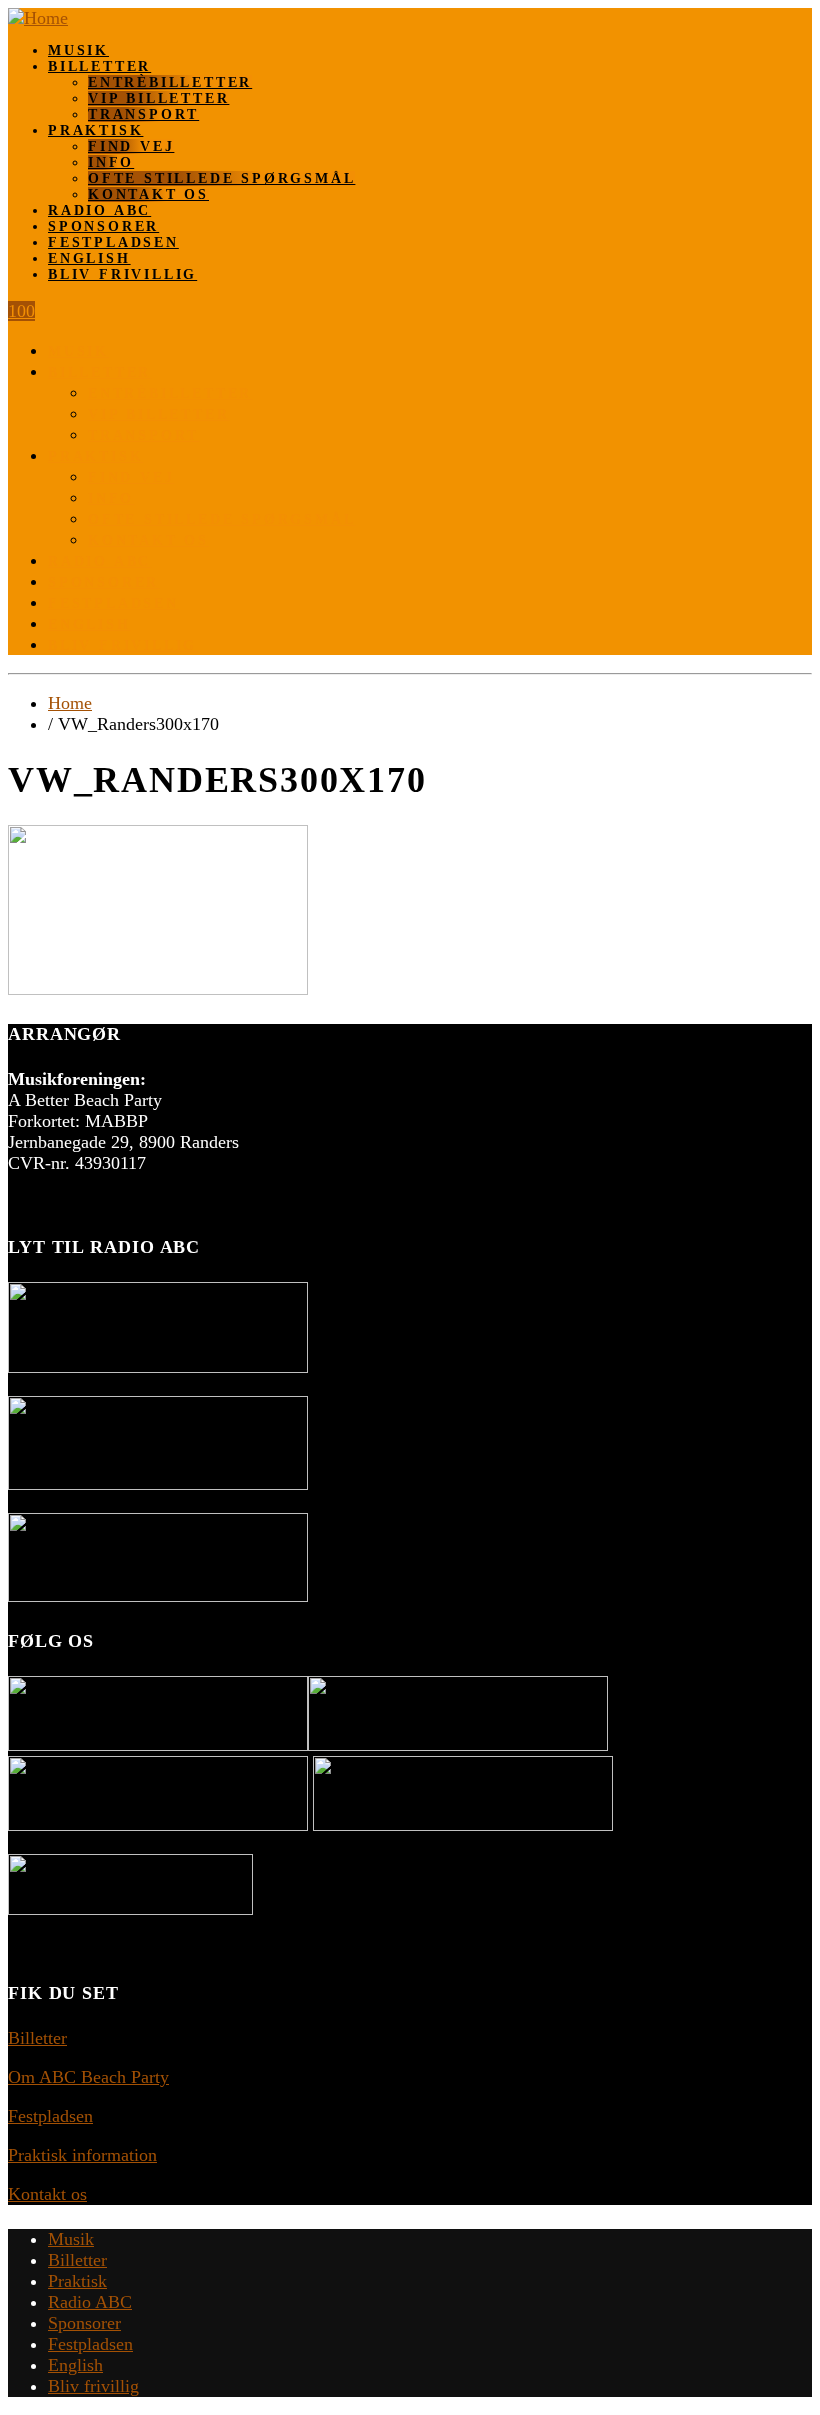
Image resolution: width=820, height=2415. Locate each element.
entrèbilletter (170, 82)
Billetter (99, 66)
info (111, 162)
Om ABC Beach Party (88, 2077)
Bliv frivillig (122, 274)
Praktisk (95, 130)
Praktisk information (82, 2155)
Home (70, 703)
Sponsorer (103, 226)
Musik (78, 50)
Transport (143, 114)
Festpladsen (113, 242)
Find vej (131, 146)
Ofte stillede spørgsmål (221, 178)
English (89, 258)
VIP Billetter (158, 98)
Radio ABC (99, 210)
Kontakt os (148, 194)
